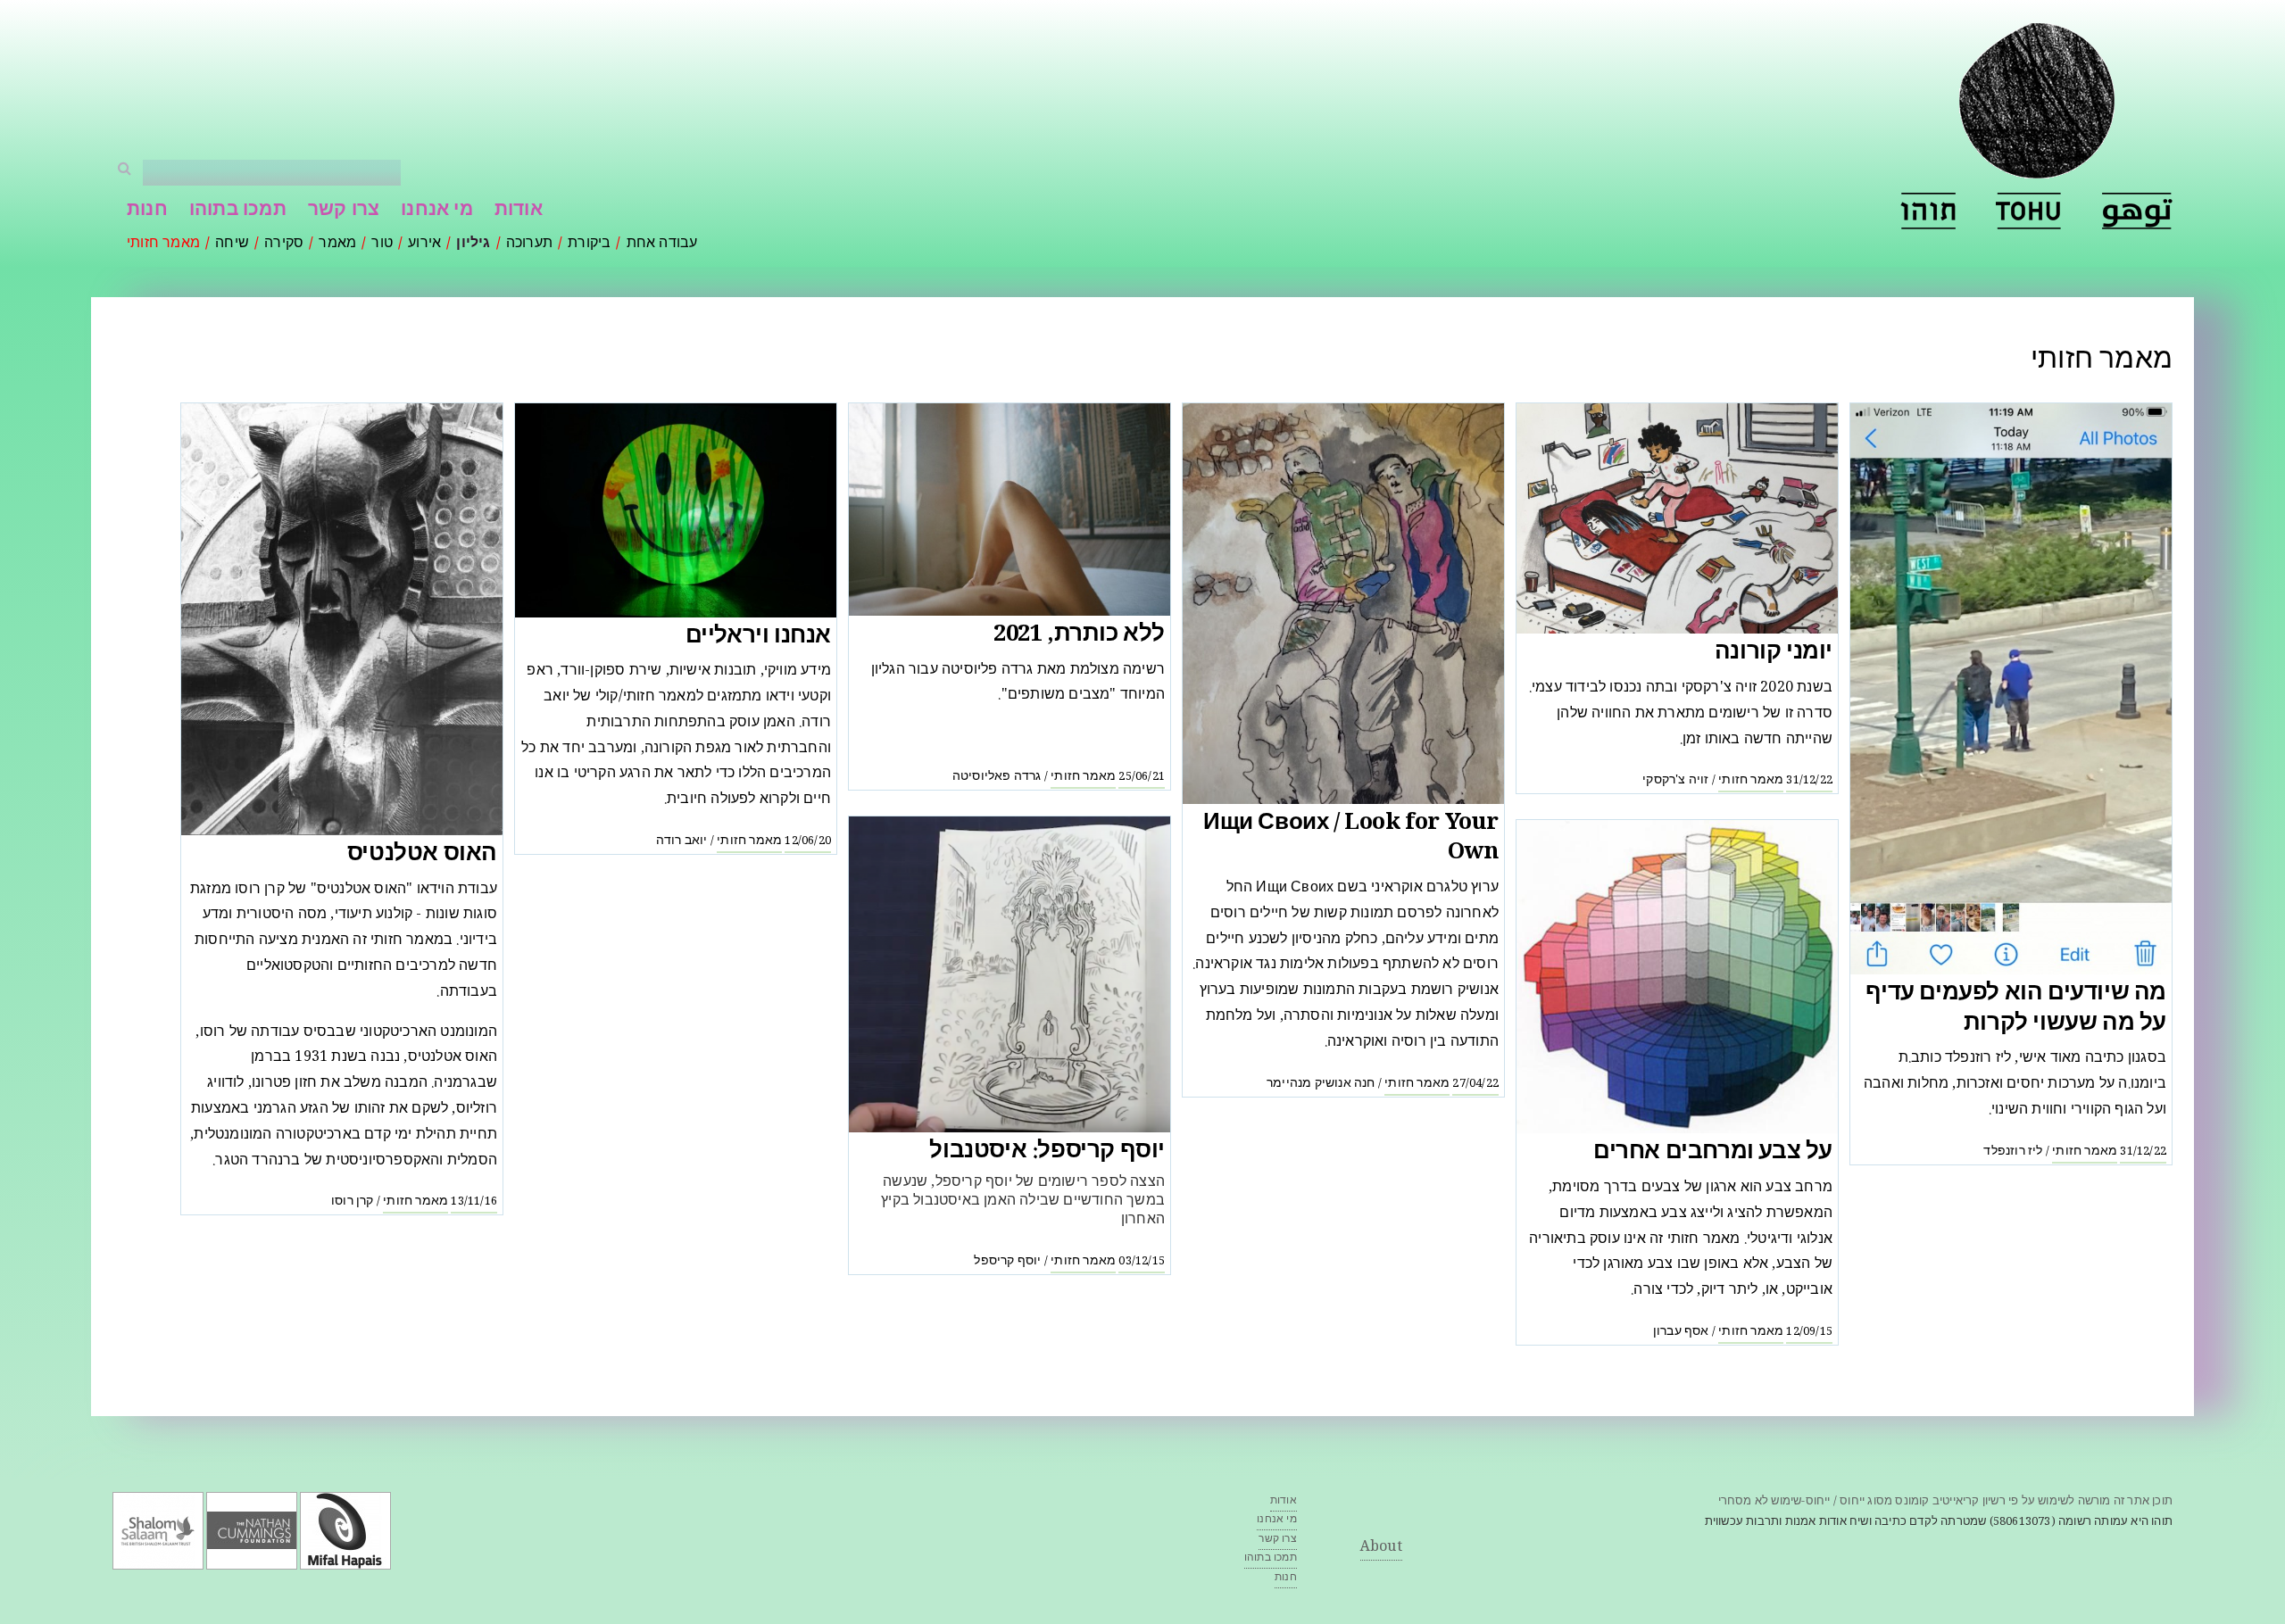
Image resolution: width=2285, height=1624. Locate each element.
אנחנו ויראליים (758, 638)
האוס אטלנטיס (422, 855)
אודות (519, 211)
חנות (147, 211)
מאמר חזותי (163, 244)
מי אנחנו (437, 211)
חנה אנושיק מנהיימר (1321, 1084)
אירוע (424, 244)
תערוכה (529, 244)
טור (382, 244)
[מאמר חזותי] (1928, 211)
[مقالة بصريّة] (2137, 211)
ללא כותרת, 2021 (1079, 636)
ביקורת (589, 244)
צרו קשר (344, 211)
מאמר (337, 244)
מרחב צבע (1799, 1188)
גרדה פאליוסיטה (997, 777)
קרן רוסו (353, 1202)
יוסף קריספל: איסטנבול (1047, 1152)
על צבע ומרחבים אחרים (1713, 1153)
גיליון (473, 244)
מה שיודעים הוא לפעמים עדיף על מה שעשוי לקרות (2016, 1010)
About (1381, 1548)
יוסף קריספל (1007, 1262)
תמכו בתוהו (238, 211)
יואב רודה (682, 841)
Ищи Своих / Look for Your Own (1351, 839)
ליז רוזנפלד (2013, 1152)
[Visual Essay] (2029, 211)
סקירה (284, 244)
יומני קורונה (1774, 654)
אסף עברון (1681, 1332)
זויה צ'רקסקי (1675, 781)
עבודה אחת (662, 244)
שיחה (232, 244)
